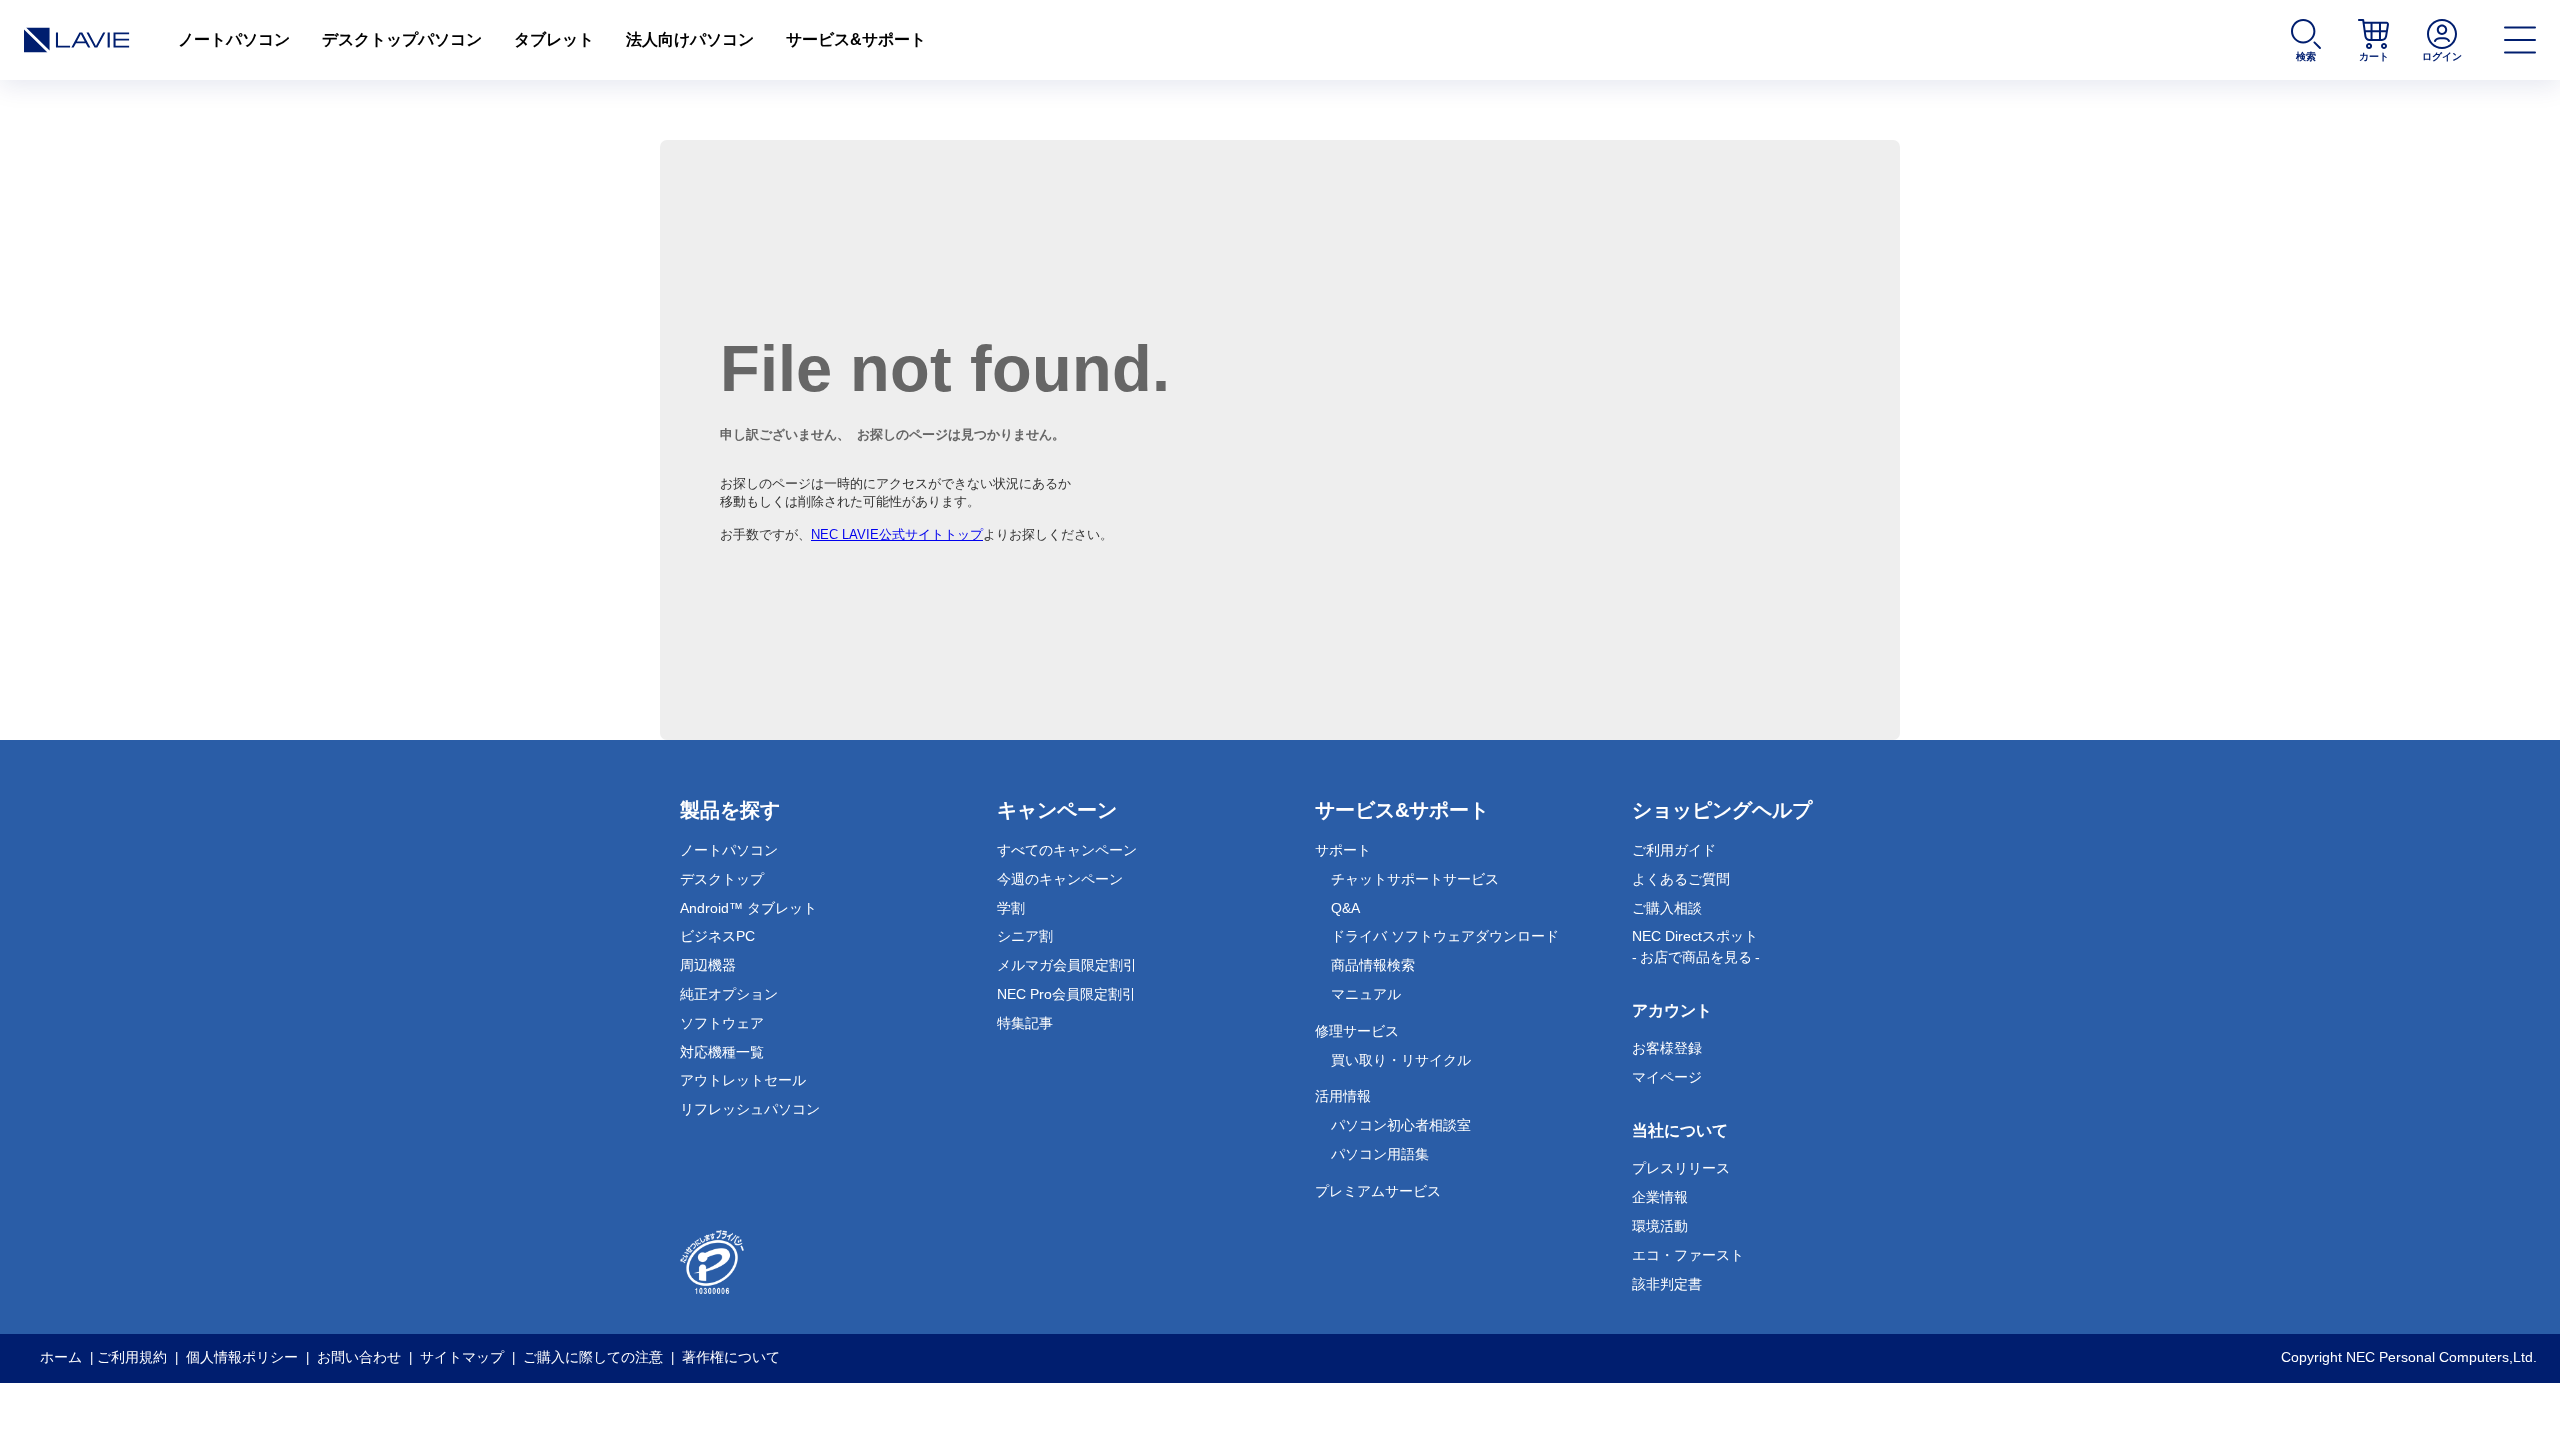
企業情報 (1660, 1197)
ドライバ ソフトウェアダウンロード (1445, 936)
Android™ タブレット (748, 908)
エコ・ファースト (1688, 1255)
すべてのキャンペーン (1067, 850)
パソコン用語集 (1380, 1154)
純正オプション (729, 994)
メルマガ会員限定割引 (1067, 965)
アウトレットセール (743, 1080)
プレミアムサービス (1378, 1191)
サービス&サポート (856, 39)
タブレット (554, 39)
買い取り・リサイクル (1401, 1060)
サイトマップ (462, 1357)
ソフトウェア (722, 1023)
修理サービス (1357, 1031)
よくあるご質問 (1681, 879)
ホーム (61, 1357)
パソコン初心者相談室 (1401, 1125)
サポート (1343, 850)
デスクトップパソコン (402, 39)
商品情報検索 (1373, 965)
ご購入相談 (1667, 908)
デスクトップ (722, 879)
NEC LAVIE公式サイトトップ (897, 534)
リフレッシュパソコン (750, 1109)
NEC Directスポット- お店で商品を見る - (1696, 946)
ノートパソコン (234, 39)
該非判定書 (1667, 1284)
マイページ (1667, 1077)
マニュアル (1366, 994)
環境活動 (1660, 1226)
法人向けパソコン (690, 39)
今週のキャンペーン (1060, 879)
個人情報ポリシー (242, 1357)
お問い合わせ (359, 1357)
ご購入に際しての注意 (593, 1357)
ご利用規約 (132, 1357)
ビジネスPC (717, 936)
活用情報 (1343, 1096)
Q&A (1345, 908)
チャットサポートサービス (1415, 879)
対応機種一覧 (722, 1052)
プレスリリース (1681, 1168)
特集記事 (1025, 1023)
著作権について (731, 1357)
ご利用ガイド (1674, 850)
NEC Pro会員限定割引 (1066, 994)
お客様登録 (1667, 1048)
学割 (1011, 908)
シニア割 (1025, 936)
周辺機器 (708, 965)
